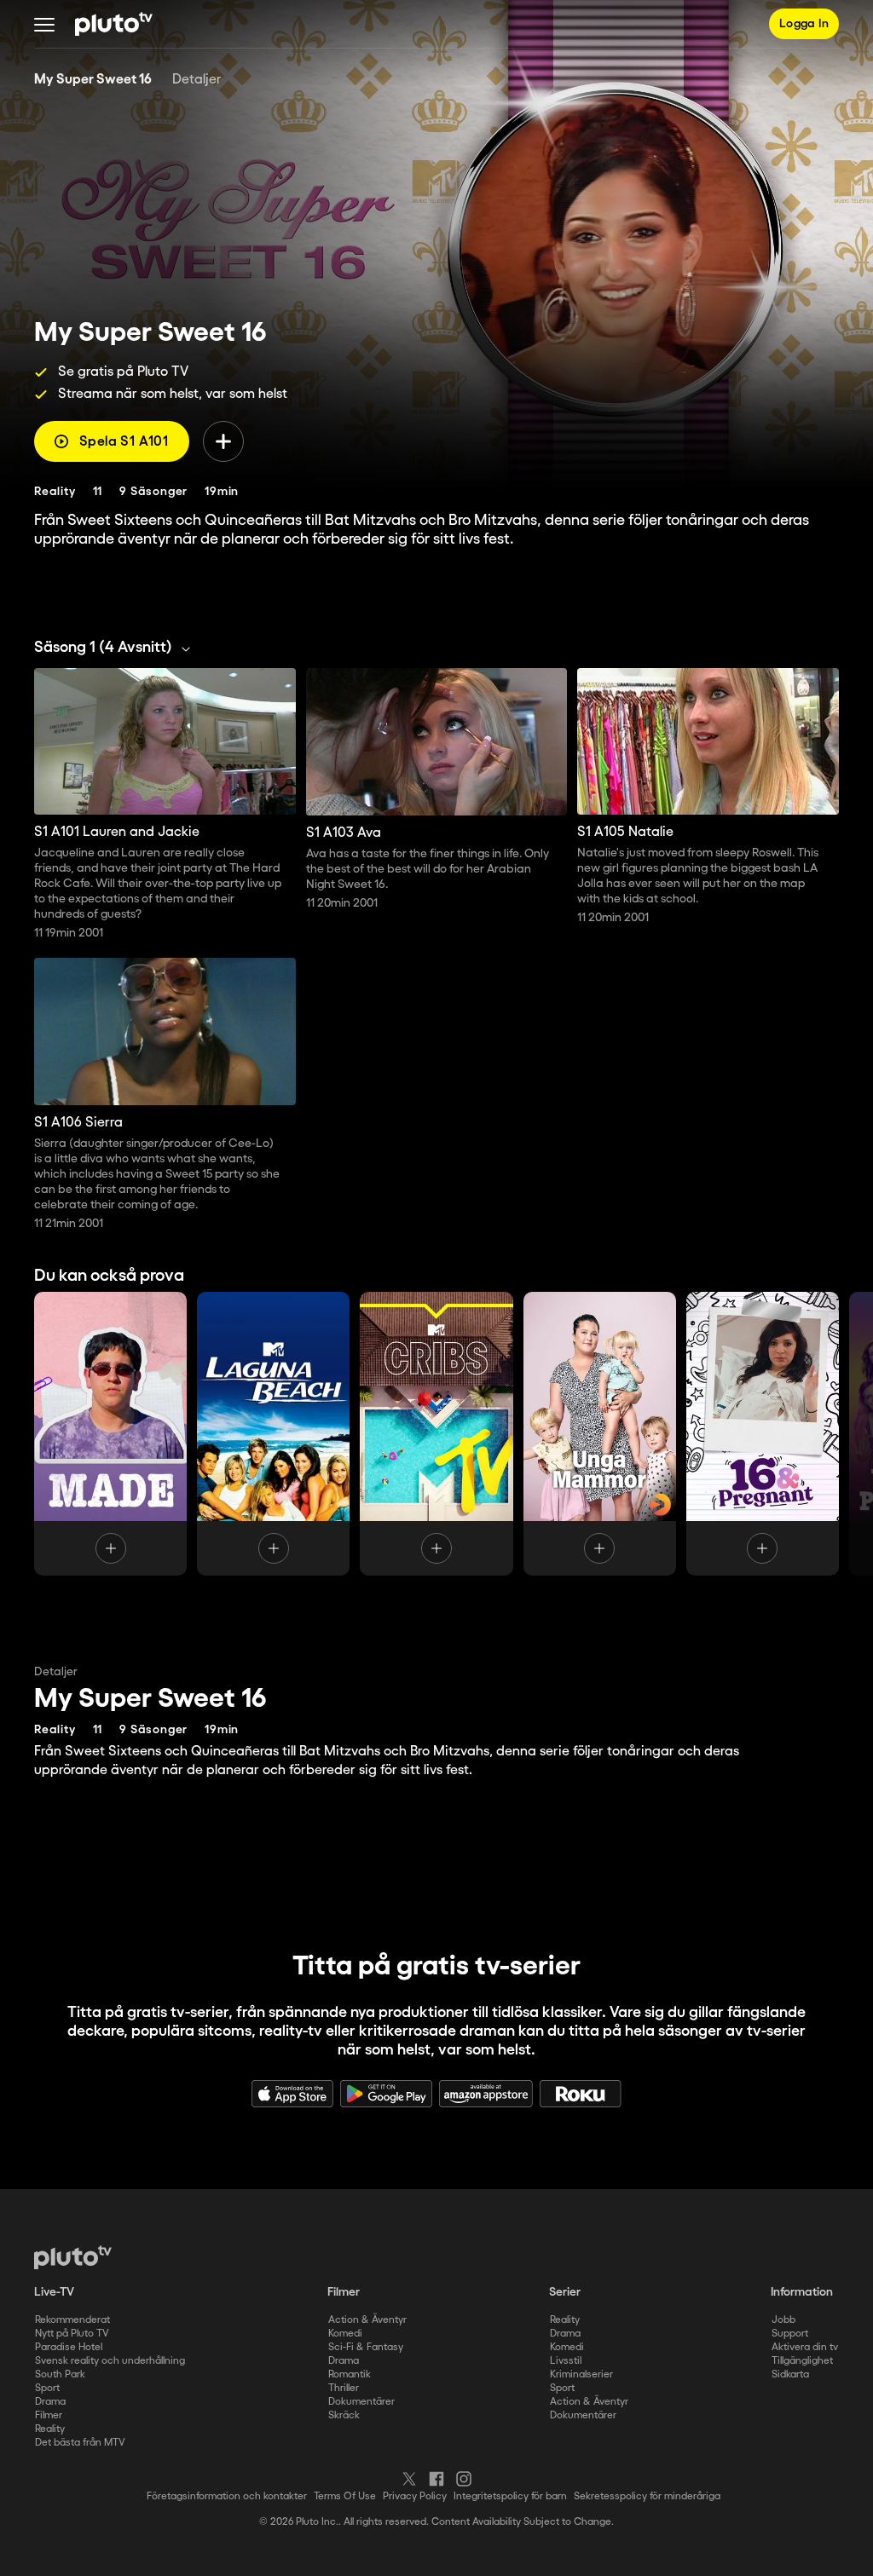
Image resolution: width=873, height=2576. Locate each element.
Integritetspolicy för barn (510, 2496)
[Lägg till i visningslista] (223, 441)
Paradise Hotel (69, 2347)
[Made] (110, 1434)
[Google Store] (386, 2094)
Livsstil (566, 2361)
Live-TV (54, 2292)
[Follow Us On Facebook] (436, 2479)
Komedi (345, 2334)
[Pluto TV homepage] (73, 2257)
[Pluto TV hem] (114, 24)
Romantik (350, 2374)
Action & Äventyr (367, 2320)
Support (790, 2334)
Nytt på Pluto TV (72, 2334)
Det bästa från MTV (80, 2443)
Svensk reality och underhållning (110, 2361)
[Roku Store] (581, 2094)
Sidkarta (790, 2374)
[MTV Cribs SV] (436, 1434)
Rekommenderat (72, 2320)
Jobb (783, 2320)
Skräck (344, 2415)
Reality (50, 2429)
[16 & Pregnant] (763, 1434)
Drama (50, 2402)
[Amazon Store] (486, 2094)
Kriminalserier (581, 2374)
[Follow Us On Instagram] (464, 2479)
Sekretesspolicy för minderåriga (647, 2496)
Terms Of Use (345, 2496)
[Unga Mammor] (600, 1434)
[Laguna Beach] (273, 1434)
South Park (60, 2374)
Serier (565, 2292)
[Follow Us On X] (409, 2479)
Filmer (49, 2415)
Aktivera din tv (805, 2347)
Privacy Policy (415, 2496)
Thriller (344, 2388)
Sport (47, 2388)
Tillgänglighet (802, 2361)
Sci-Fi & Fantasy (366, 2347)
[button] (44, 24)
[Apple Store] (292, 2094)
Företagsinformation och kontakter (227, 2496)
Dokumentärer (361, 2402)
